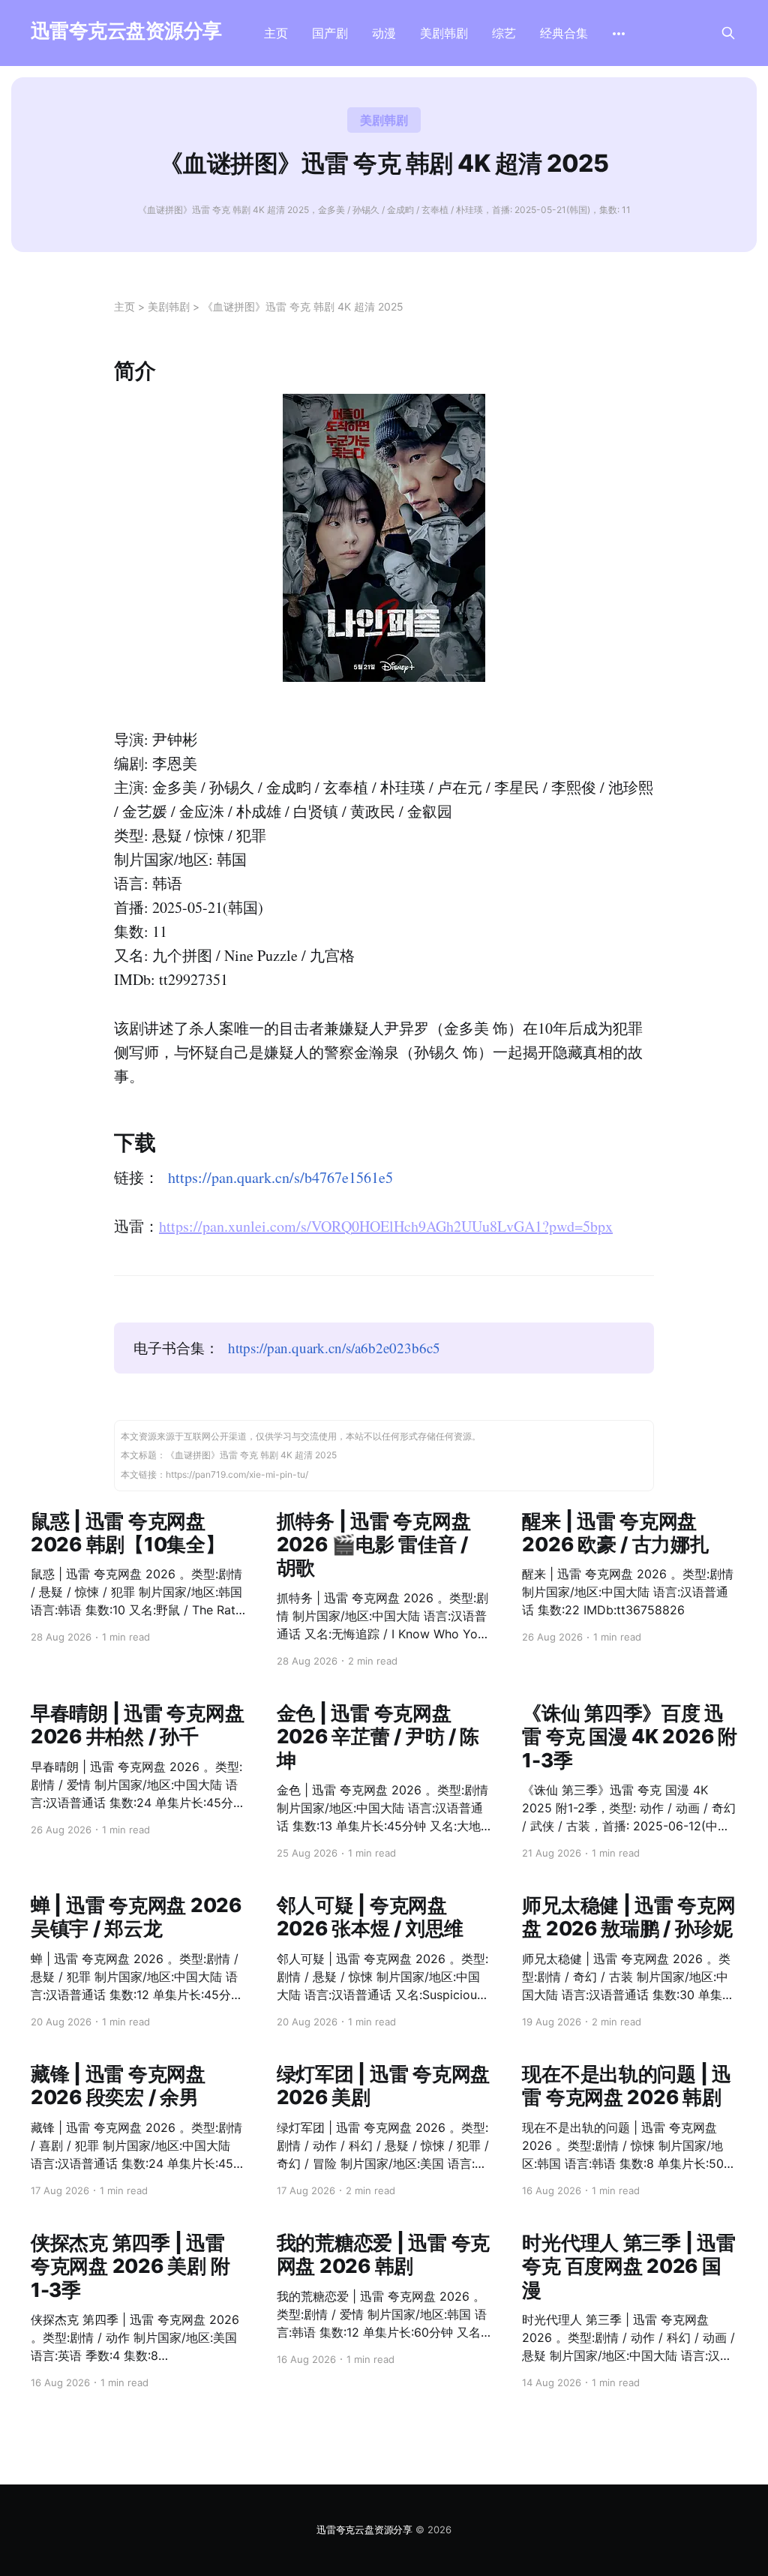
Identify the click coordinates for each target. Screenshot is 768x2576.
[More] (619, 34)
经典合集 (564, 33)
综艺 (504, 33)
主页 (276, 33)
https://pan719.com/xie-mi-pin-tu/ (237, 1474)
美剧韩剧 (444, 33)
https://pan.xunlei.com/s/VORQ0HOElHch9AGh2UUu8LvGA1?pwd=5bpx (386, 1226)
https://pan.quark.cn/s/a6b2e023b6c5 (334, 1348)
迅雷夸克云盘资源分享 (126, 31)
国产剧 (330, 33)
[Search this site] (728, 33)
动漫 (384, 33)
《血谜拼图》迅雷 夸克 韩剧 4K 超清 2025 (303, 306)
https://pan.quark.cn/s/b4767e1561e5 (280, 1177)
